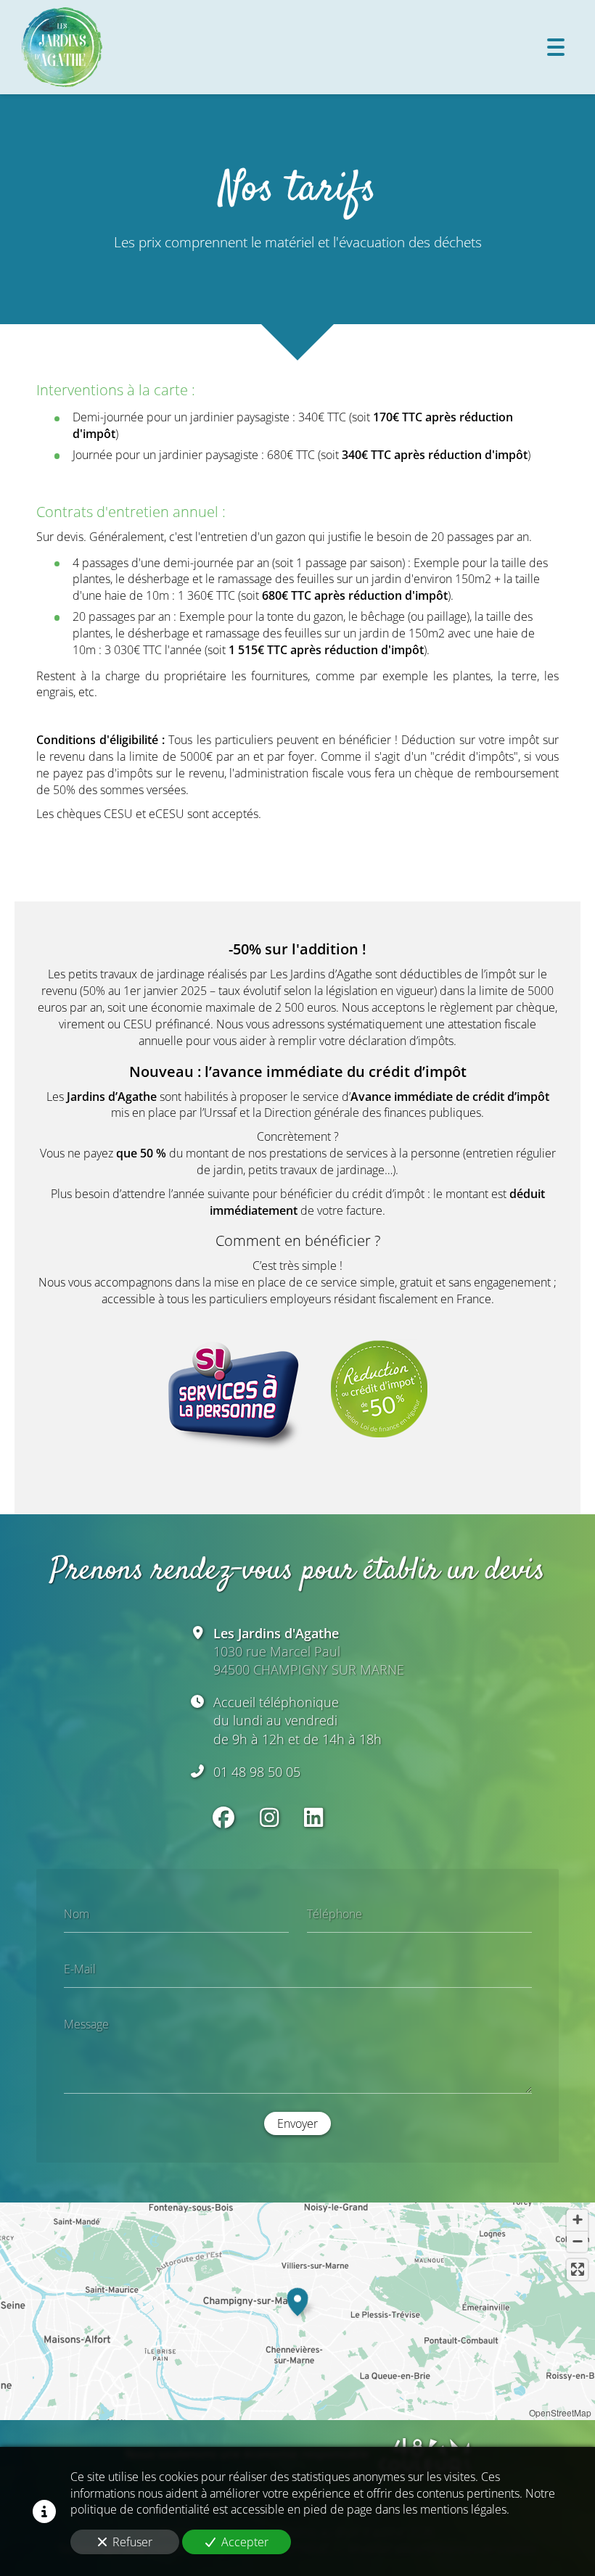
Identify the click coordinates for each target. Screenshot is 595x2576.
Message (86, 2023)
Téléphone (335, 1914)
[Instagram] (269, 1817)
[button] (297, 2300)
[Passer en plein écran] (577, 2270)
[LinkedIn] (313, 1817)
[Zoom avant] (577, 2220)
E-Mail (80, 1969)
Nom (77, 1914)
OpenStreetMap (560, 2412)
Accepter (245, 2542)
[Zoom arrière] (577, 2241)
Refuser (132, 2542)
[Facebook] (223, 1817)
